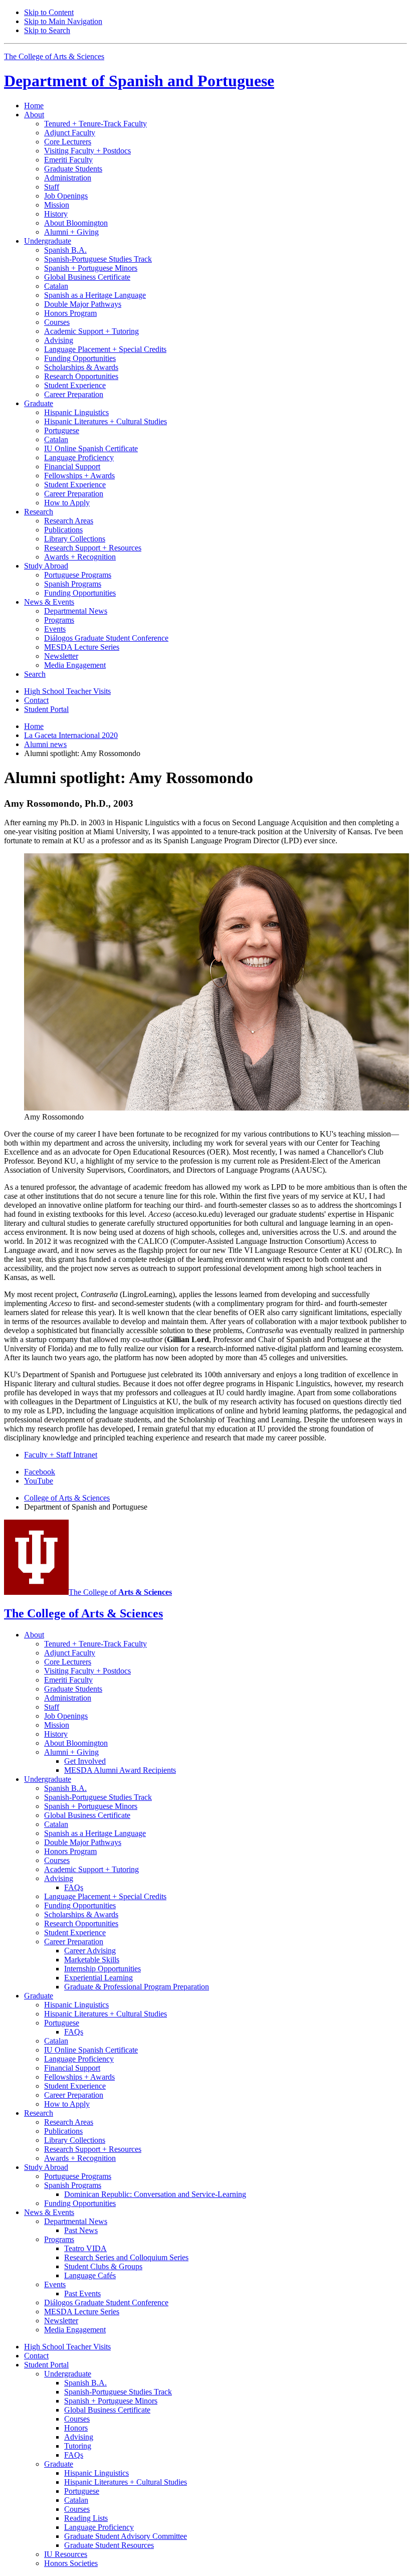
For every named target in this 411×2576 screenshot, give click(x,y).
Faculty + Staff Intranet (61, 1455)
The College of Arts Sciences (54, 56)
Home (34, 106)
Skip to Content (49, 12)
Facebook (40, 1472)
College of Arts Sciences (67, 1498)
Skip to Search (47, 30)
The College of (120, 1592)
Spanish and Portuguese (139, 81)
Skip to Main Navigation (63, 21)
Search (35, 674)
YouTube (39, 1481)
